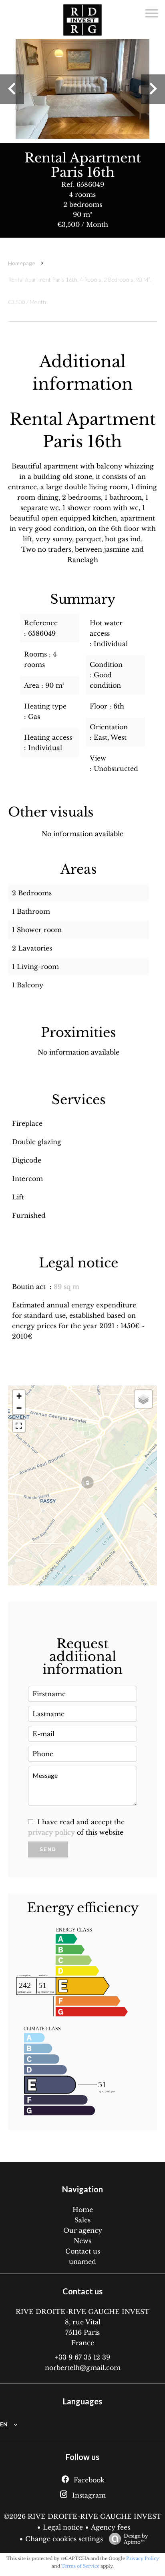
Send (48, 1849)
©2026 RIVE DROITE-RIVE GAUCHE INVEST (82, 2516)
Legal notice (63, 2527)
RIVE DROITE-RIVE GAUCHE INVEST (82, 2312)
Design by (136, 2539)
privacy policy (51, 1832)
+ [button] (19, 1396)
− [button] (19, 1408)
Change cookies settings (64, 2539)
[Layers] (143, 1399)
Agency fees (111, 2527)
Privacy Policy (143, 2558)
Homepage (22, 263)
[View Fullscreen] (19, 1426)
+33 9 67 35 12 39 (82, 2357)
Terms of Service (80, 2566)
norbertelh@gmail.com (83, 2368)
